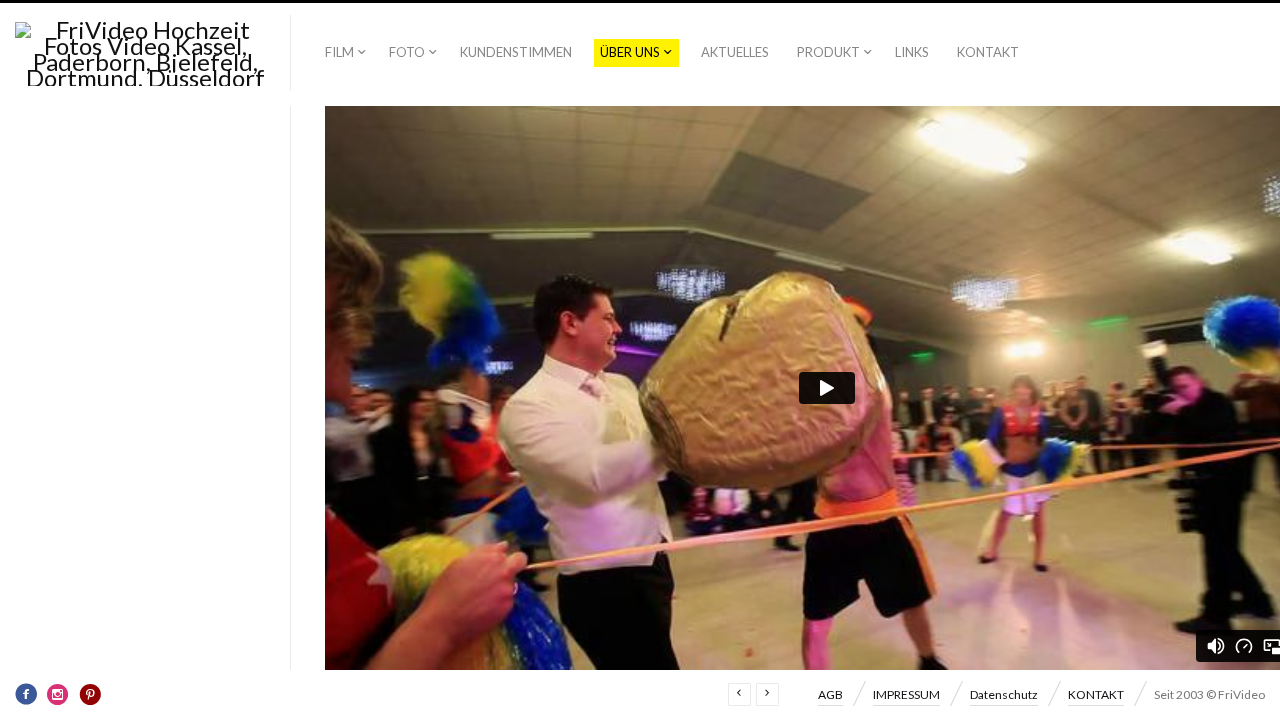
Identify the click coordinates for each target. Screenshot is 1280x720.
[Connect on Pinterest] (90, 694)
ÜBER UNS (630, 52)
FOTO (407, 52)
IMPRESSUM (906, 694)
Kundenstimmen (516, 52)
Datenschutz (1004, 694)
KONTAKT (988, 52)
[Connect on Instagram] (58, 694)
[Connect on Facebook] (26, 694)
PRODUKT (828, 52)
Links (912, 52)
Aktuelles (735, 52)
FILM (339, 52)
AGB (830, 694)
